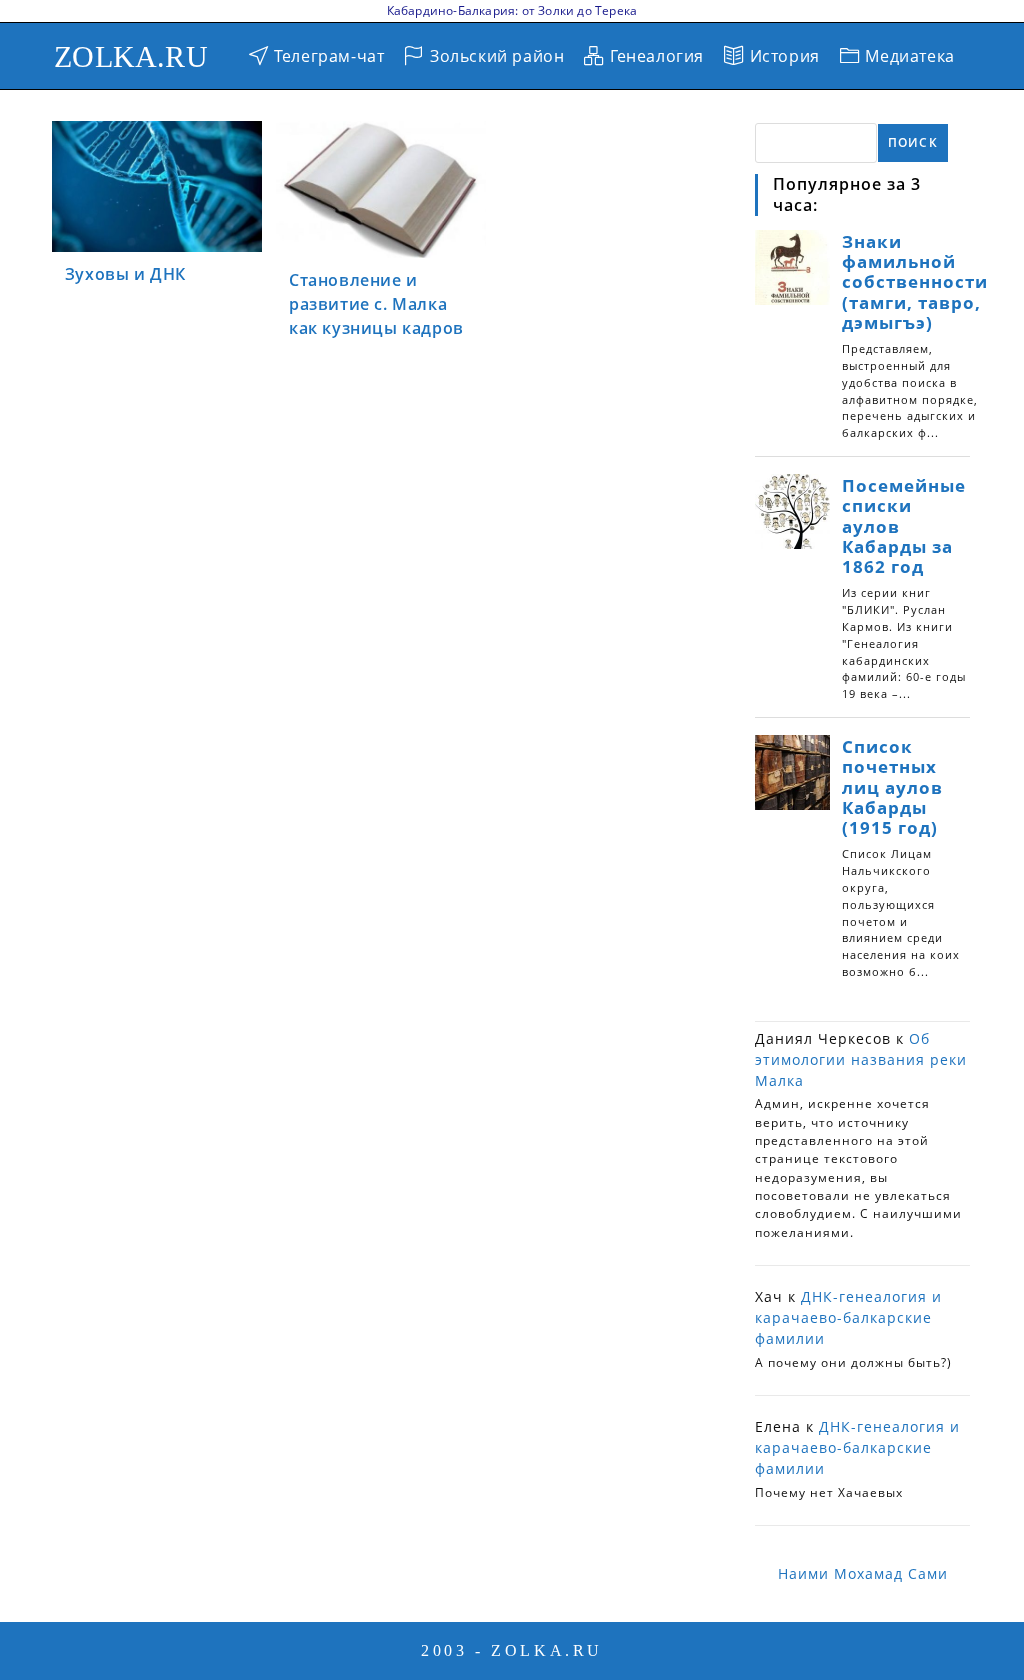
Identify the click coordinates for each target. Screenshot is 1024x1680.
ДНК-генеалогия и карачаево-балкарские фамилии (848, 1317)
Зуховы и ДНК (125, 274)
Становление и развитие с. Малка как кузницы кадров (376, 304)
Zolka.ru (131, 56)
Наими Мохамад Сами (863, 1573)
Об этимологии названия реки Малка (861, 1059)
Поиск (913, 142)
